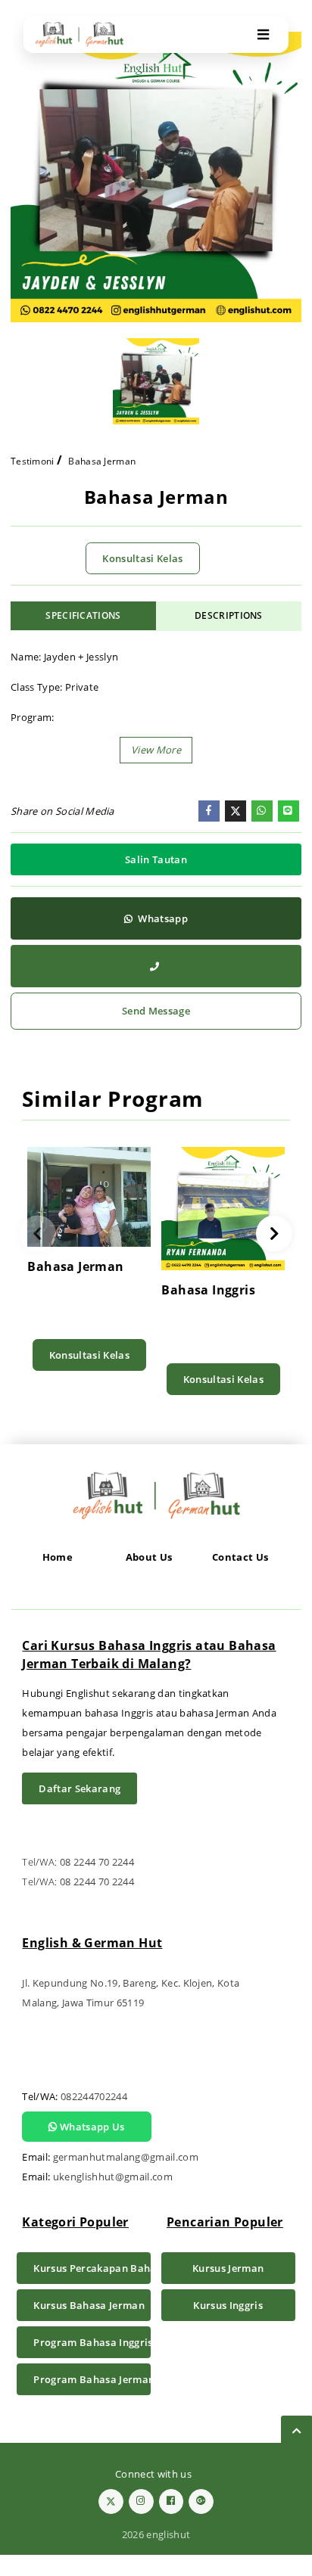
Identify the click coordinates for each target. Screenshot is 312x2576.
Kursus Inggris (228, 2305)
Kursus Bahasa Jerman (89, 2305)
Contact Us (240, 1557)
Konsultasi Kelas (142, 558)
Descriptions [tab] (229, 615)
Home (58, 1557)
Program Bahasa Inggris (92, 2342)
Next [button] (275, 1234)
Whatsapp (162, 918)
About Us (149, 1557)
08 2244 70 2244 (97, 1862)
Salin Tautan (156, 859)
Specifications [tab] (83, 615)
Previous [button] (37, 1234)
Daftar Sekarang (80, 1788)
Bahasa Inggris (208, 1290)
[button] (156, 750)
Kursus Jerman (228, 2268)
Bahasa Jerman (102, 461)
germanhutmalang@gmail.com (126, 2157)
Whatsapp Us (91, 2127)
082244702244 (94, 2096)
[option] (156, 177)
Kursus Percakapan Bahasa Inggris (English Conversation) (92, 2268)
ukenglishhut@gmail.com (113, 2177)
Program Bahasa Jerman (92, 2379)
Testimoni (33, 461)
